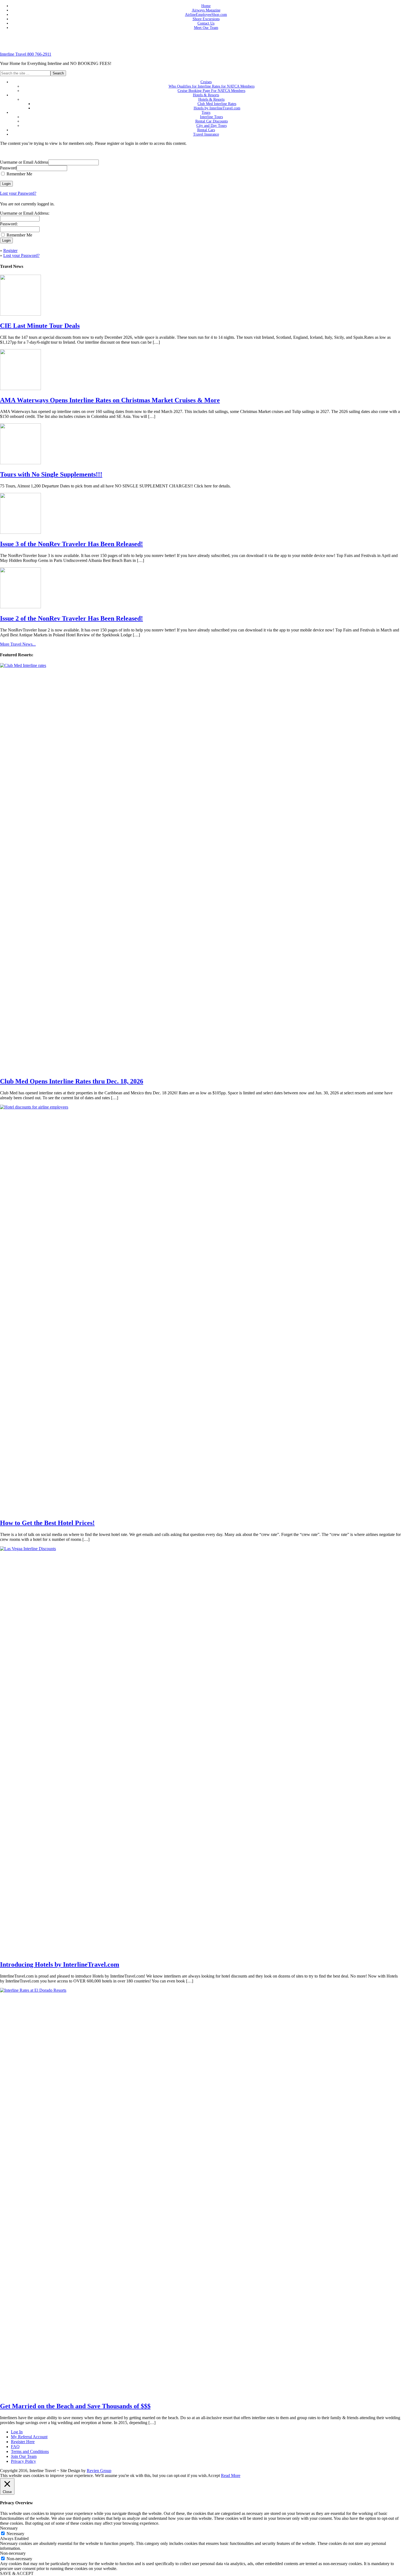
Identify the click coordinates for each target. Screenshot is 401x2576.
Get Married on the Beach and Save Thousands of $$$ (75, 2406)
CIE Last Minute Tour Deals (40, 326)
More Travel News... (18, 644)
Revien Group (99, 2471)
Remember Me (19, 174)
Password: (9, 224)
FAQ (15, 2447)
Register (10, 251)
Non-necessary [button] (13, 2553)
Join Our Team (24, 2456)
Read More (231, 2475)
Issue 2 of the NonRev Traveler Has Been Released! (71, 618)
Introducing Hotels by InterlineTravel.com (60, 1964)
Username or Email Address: (25, 213)
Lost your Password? (18, 193)
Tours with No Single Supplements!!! (51, 474)
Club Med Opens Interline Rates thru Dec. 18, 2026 (72, 1081)
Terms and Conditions (30, 2451)
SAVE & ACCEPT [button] (17, 2573)
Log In (17, 2432)
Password (8, 168)
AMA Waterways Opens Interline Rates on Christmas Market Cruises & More (110, 400)
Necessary (15, 2534)
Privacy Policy (23, 2461)
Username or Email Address (24, 162)
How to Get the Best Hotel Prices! (47, 1523)
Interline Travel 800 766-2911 (26, 54)
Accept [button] (214, 2475)
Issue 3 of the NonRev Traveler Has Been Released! (71, 544)
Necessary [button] (9, 2528)
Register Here (23, 2442)
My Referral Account (29, 2437)
